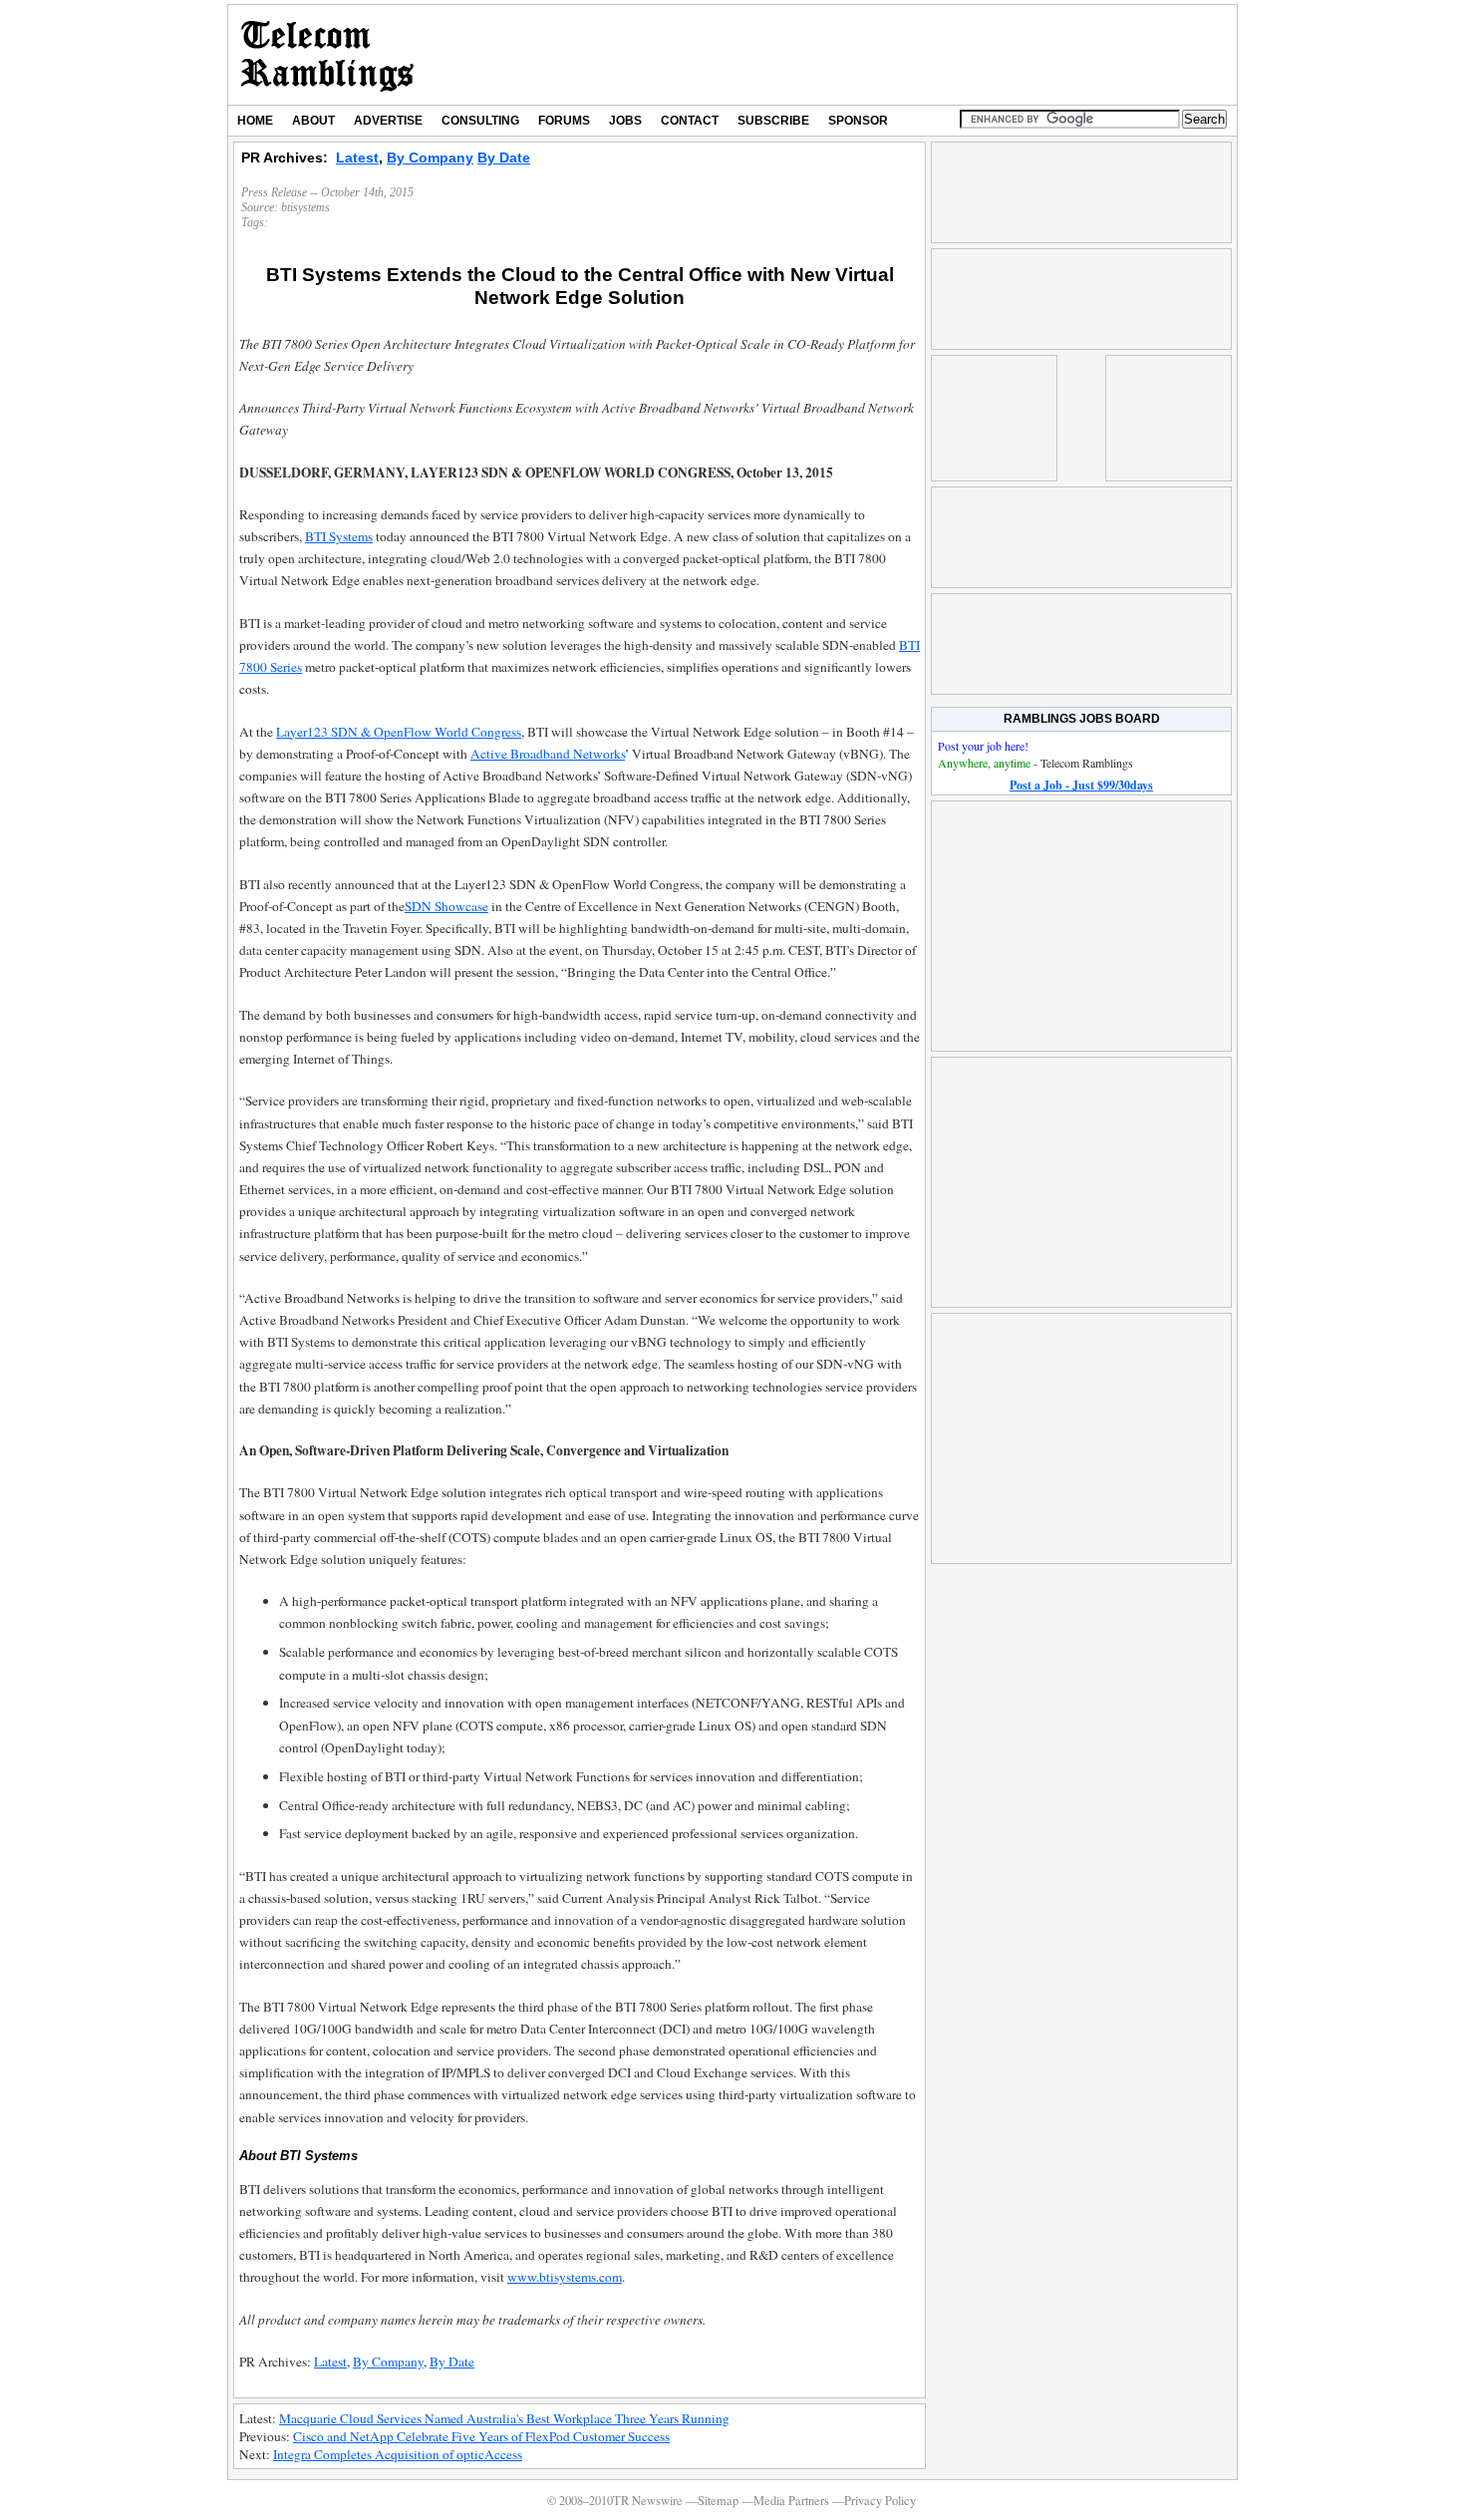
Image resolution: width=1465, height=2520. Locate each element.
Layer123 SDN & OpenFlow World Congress (399, 732)
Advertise (388, 121)
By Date (504, 157)
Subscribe (773, 121)
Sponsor (858, 121)
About (313, 121)
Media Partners (791, 2501)
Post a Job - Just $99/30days (1081, 785)
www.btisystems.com (565, 2277)
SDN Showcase (446, 906)
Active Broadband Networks (548, 754)
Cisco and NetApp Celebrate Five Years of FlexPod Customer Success (481, 2436)
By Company (430, 157)
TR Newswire (327, 55)
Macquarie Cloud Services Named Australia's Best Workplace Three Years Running (504, 2418)
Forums (564, 121)
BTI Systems (339, 536)
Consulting (480, 121)
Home (255, 121)
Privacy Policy (880, 2501)
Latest (357, 157)
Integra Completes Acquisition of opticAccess (398, 2454)
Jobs (625, 121)
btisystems (305, 207)
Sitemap (718, 2501)
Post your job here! (983, 746)
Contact (690, 121)
